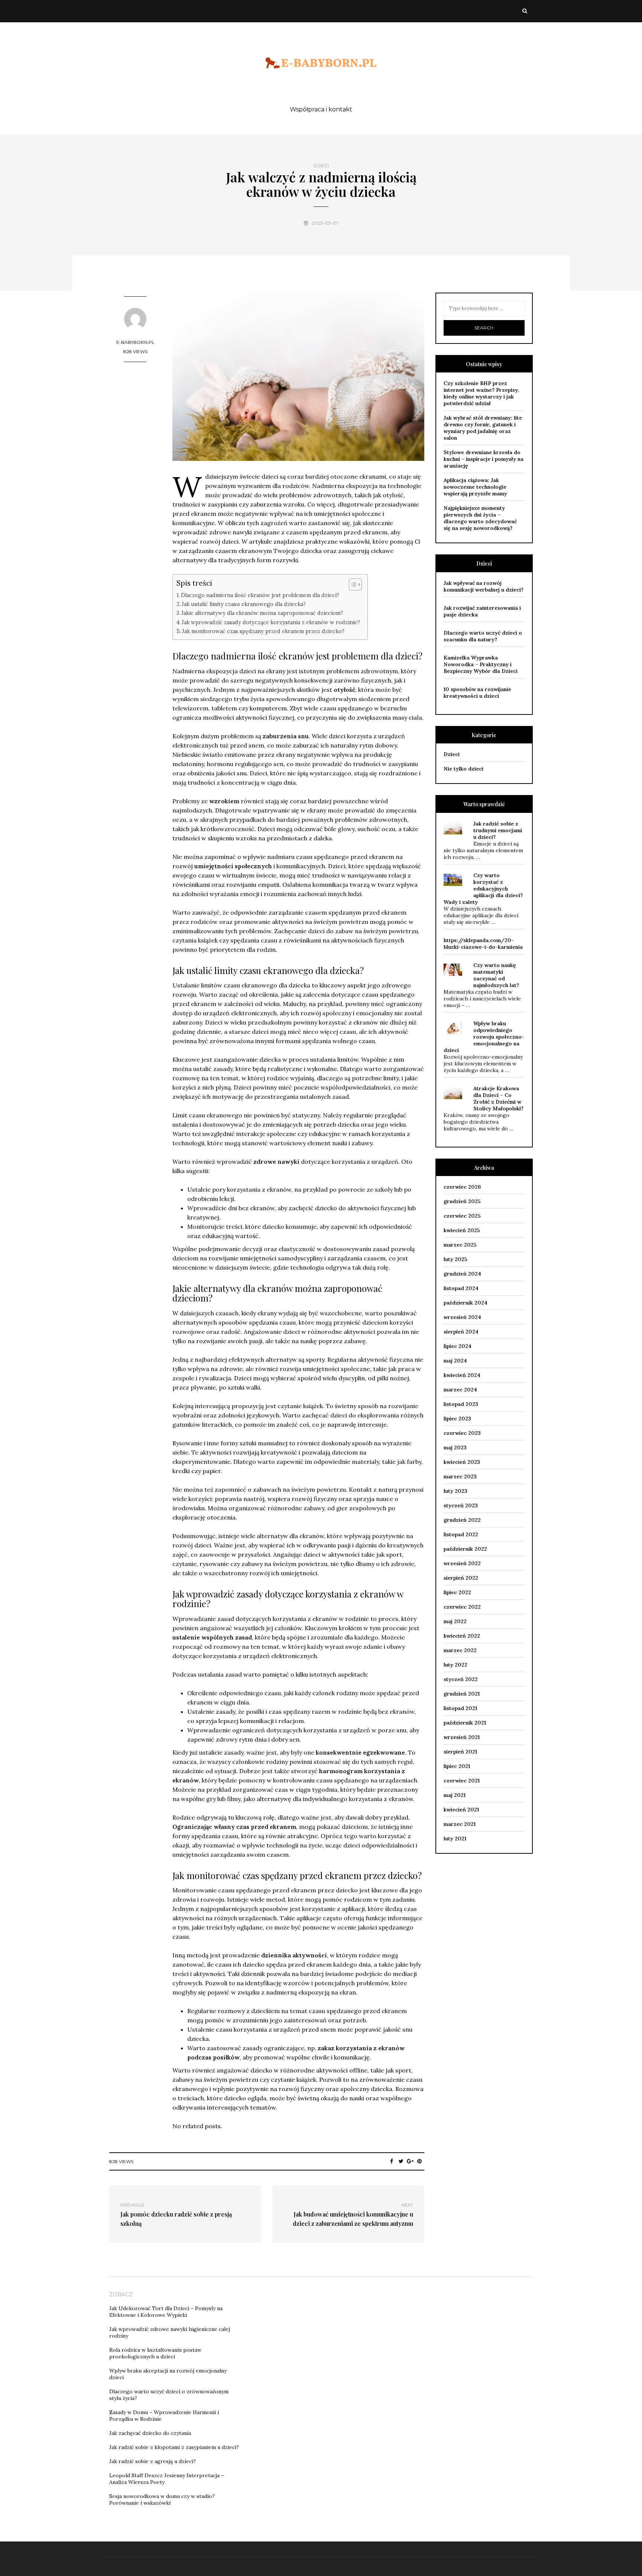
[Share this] (392, 2161)
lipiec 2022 (457, 1592)
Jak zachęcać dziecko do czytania (150, 2433)
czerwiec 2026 (462, 1187)
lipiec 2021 (457, 1766)
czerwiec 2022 (462, 1607)
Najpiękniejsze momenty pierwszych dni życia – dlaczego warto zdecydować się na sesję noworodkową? (480, 518)
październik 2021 (465, 1723)
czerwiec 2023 (462, 1433)
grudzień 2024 (462, 1274)
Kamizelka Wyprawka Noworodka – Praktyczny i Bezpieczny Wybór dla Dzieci (481, 664)
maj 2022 (455, 1621)
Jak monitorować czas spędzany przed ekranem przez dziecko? (263, 631)
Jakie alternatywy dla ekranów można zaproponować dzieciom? (262, 613)
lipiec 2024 (458, 1346)
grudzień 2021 (462, 1694)
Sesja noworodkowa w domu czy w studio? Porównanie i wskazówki (162, 2500)
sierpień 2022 (461, 1578)
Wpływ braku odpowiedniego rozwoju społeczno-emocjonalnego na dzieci (484, 1037)
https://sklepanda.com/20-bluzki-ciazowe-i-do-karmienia (483, 944)
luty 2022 (455, 1665)
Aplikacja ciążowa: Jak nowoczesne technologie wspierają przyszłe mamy (475, 487)
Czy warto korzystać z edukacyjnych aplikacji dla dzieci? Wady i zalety (483, 889)
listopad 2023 (461, 1404)
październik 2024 (466, 1303)
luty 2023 (455, 1491)
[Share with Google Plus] (410, 2161)
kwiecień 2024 (462, 1375)
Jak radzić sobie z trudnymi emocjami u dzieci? (498, 830)
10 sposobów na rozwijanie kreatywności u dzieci (477, 693)
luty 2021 (455, 1839)
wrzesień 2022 (462, 1563)
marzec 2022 (460, 1650)
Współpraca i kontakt (321, 109)
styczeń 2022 (461, 1679)
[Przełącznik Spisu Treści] (352, 584)
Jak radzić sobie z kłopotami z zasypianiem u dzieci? (174, 2447)
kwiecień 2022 (462, 1636)
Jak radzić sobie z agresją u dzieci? (153, 2461)
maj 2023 (455, 1447)
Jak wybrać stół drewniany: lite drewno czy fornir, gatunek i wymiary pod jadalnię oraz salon (483, 428)
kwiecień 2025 (462, 1230)
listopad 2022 (461, 1534)
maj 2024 (455, 1361)
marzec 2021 (460, 1824)
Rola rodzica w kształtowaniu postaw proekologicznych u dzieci (155, 2353)
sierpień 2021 (460, 1752)
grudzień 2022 (462, 1520)
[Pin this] (420, 2161)
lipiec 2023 (457, 1419)
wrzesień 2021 (462, 1737)
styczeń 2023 (461, 1505)
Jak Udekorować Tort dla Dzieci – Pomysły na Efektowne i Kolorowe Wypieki (166, 2312)
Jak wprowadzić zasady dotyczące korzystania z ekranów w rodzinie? (271, 622)
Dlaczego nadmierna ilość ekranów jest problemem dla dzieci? (260, 595)
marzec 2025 (460, 1245)
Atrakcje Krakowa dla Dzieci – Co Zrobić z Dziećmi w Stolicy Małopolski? (498, 1098)
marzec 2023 (460, 1476)
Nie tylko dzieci (463, 769)
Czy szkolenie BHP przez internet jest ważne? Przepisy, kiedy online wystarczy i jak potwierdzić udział (481, 393)
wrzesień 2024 (462, 1317)
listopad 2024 (461, 1288)
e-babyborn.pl (135, 342)
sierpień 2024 (461, 1332)
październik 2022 (465, 1549)
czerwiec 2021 (462, 1781)
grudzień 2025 (462, 1201)
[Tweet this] (401, 2161)
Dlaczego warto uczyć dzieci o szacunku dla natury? (483, 636)
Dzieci (321, 166)
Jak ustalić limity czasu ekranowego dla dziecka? (244, 604)
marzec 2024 (460, 1390)
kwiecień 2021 (461, 1810)
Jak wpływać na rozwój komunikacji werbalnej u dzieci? (484, 586)
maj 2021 (455, 1795)
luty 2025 (455, 1259)
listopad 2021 (460, 1708)
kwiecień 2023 (462, 1462)
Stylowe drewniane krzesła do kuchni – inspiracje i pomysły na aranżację (484, 459)
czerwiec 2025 (462, 1216)
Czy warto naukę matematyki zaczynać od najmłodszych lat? (496, 975)
